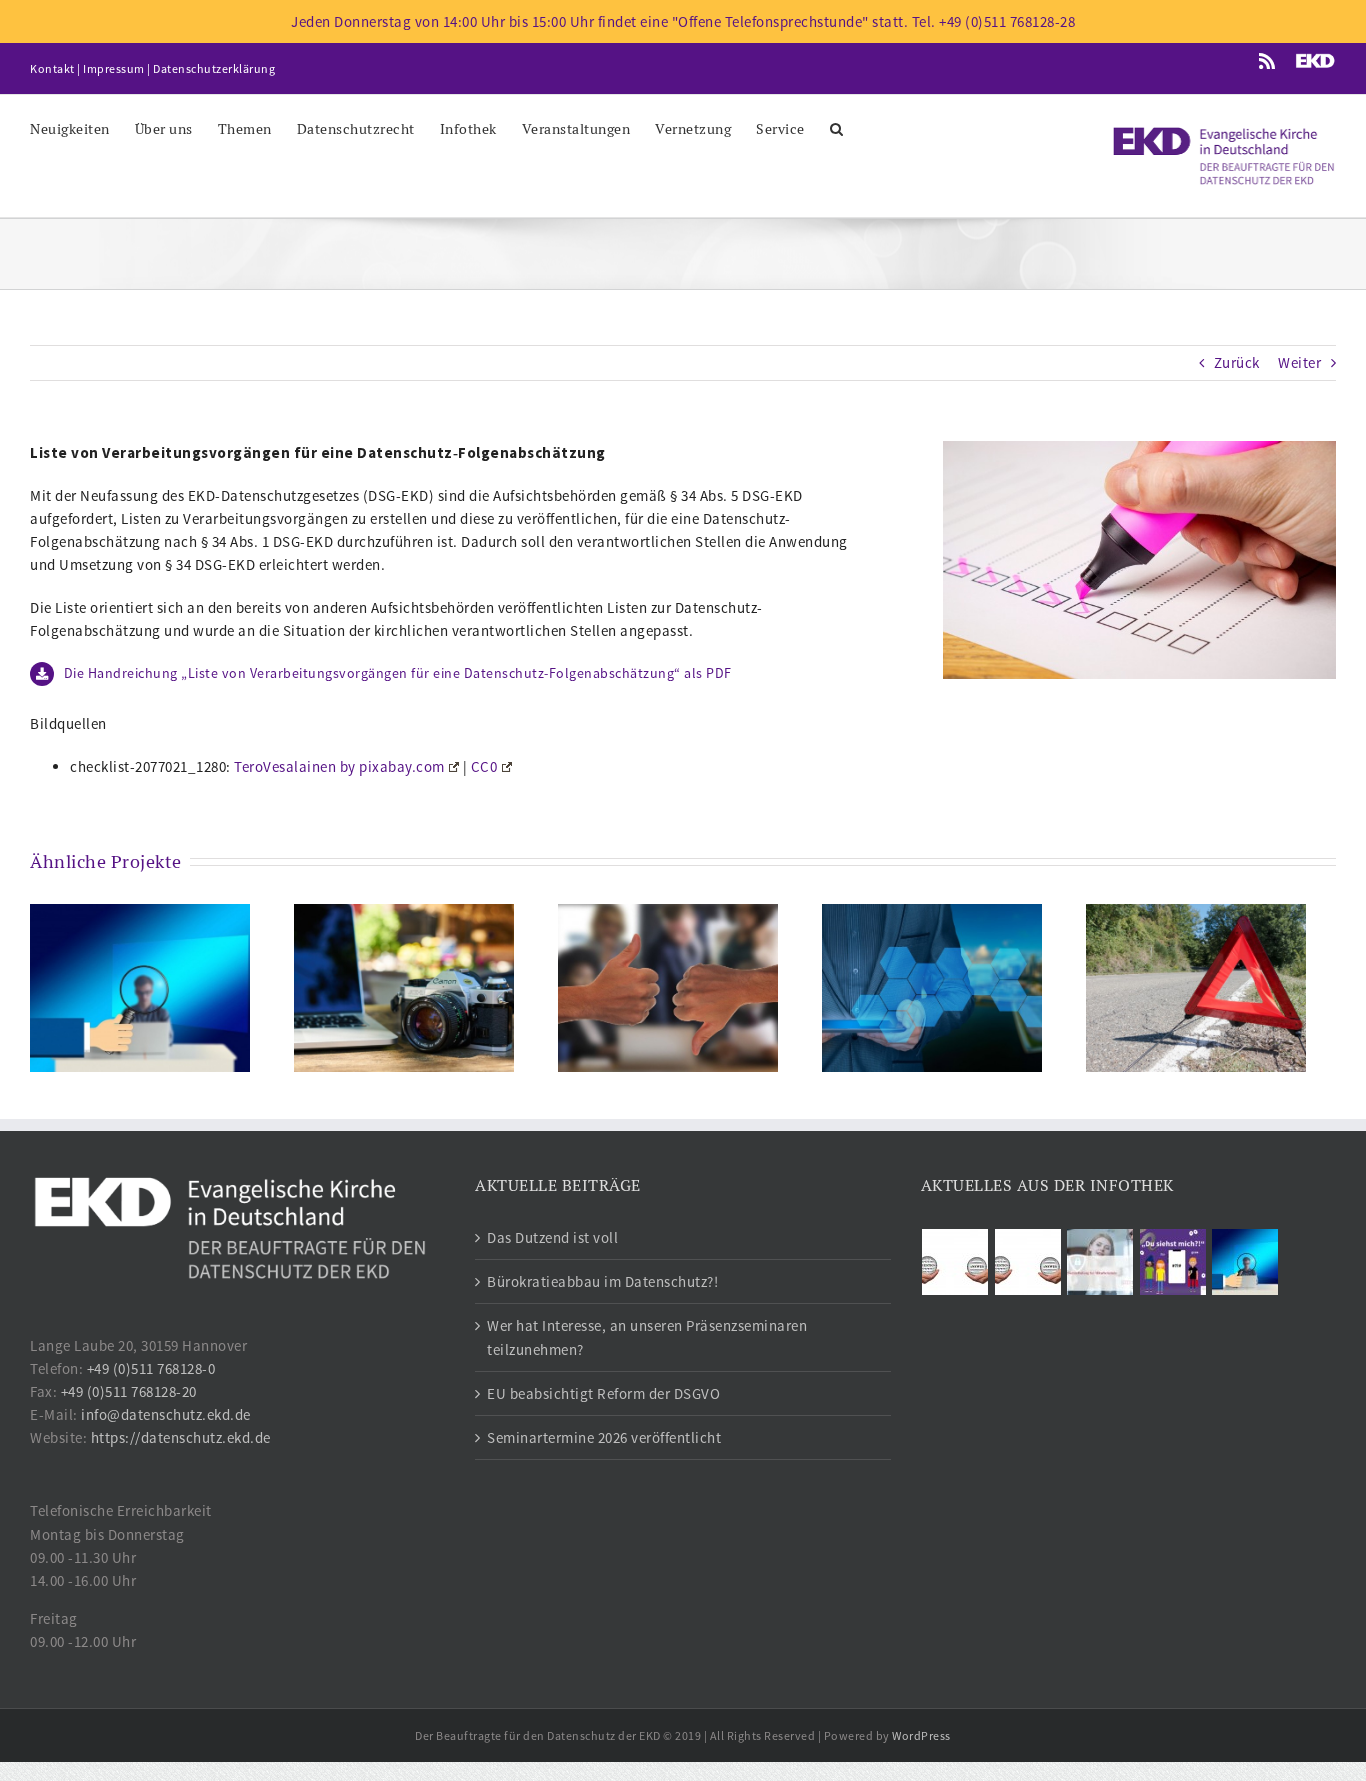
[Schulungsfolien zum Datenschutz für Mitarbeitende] (1100, 1262)
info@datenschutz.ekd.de (166, 1414)
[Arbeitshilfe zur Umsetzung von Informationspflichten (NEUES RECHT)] (932, 986)
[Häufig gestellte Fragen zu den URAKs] (955, 1262)
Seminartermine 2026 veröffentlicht (604, 1437)
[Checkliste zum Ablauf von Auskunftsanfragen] (140, 986)
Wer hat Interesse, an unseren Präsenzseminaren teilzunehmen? (647, 1337)
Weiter (1299, 362)
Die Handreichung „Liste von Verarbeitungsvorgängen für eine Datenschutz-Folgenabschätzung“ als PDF (398, 673)
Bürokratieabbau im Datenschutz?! (602, 1281)
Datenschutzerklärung (214, 68)
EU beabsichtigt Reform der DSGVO (603, 1393)
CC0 (484, 766)
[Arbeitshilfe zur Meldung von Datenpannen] (1196, 986)
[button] (837, 127)
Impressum (114, 68)
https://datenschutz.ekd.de (181, 1437)
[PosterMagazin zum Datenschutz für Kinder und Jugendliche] (1172, 1262)
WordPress (921, 1735)
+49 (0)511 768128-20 (129, 1391)
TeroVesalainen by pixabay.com (339, 766)
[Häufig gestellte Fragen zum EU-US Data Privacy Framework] (1027, 1262)
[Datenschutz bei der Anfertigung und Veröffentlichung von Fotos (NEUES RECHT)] (404, 986)
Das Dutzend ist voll (552, 1237)
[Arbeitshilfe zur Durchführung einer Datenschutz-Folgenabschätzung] (668, 986)
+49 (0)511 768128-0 (151, 1368)
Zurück (1237, 362)
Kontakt (52, 68)
